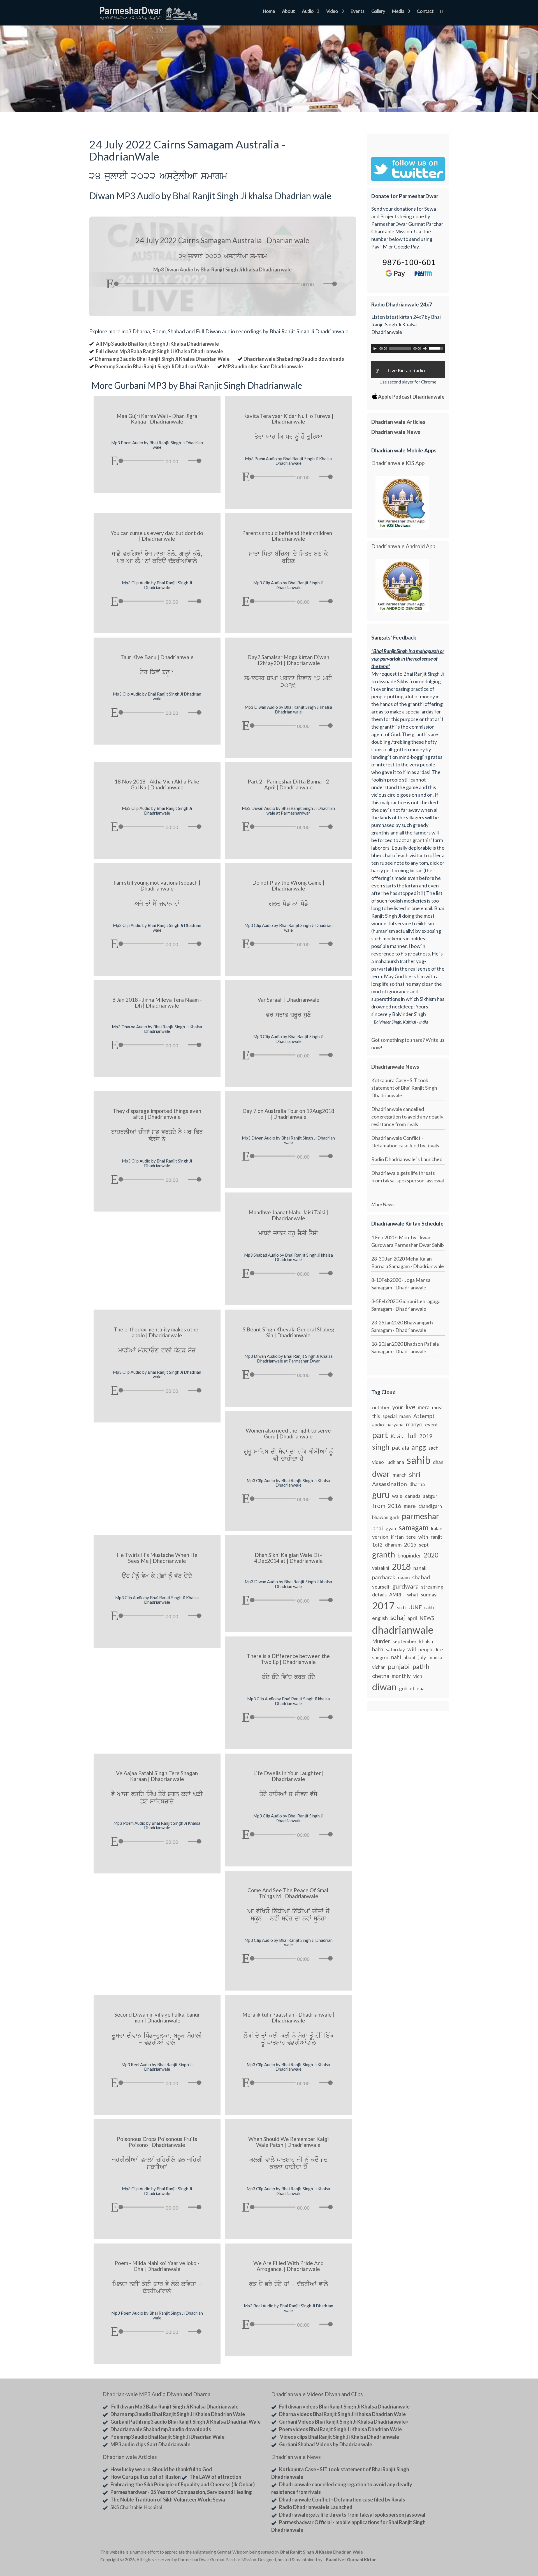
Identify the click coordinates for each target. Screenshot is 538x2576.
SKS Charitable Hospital (136, 2507)
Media (398, 12)
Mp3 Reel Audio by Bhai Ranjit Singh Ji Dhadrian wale (288, 2308)
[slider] (331, 284)
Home (269, 12)
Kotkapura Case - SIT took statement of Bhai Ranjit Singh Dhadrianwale (404, 1088)
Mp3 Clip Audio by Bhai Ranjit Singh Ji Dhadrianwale (157, 585)
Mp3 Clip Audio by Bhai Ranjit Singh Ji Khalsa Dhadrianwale (288, 1483)
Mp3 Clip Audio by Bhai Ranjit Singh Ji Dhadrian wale (157, 696)
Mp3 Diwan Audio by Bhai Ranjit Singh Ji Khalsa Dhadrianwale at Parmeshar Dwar (288, 1358)
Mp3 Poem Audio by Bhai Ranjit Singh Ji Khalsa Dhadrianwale (288, 461)
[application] (222, 282)
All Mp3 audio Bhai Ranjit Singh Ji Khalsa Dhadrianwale (157, 344)
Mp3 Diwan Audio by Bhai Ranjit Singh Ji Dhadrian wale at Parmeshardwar (288, 811)
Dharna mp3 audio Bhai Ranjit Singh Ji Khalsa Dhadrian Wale (162, 359)
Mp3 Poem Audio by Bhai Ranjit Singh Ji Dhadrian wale (157, 445)
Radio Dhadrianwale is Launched (407, 1159)
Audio (308, 12)
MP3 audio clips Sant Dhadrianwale (263, 366)
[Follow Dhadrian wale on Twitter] (423, 2553)
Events (357, 12)
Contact (425, 12)
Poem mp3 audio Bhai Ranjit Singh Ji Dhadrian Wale (152, 366)
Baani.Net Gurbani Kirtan (351, 2559)
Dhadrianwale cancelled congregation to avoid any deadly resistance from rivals (407, 1117)
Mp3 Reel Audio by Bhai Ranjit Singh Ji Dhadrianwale (157, 2067)
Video (332, 12)
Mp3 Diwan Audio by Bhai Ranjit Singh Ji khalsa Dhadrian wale (288, 709)
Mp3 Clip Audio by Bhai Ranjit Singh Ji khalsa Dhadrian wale (288, 1701)
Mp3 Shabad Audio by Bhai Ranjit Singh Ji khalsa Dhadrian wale (288, 1257)
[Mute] (319, 284)
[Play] (110, 284)
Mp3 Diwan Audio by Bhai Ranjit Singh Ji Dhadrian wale (288, 1140)
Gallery (378, 12)
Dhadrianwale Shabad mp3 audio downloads (294, 359)
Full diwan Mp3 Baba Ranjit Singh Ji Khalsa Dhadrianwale (159, 351)
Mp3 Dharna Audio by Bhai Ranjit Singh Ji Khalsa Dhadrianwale (157, 1029)
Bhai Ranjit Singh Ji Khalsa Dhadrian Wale (322, 2552)
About (288, 12)
